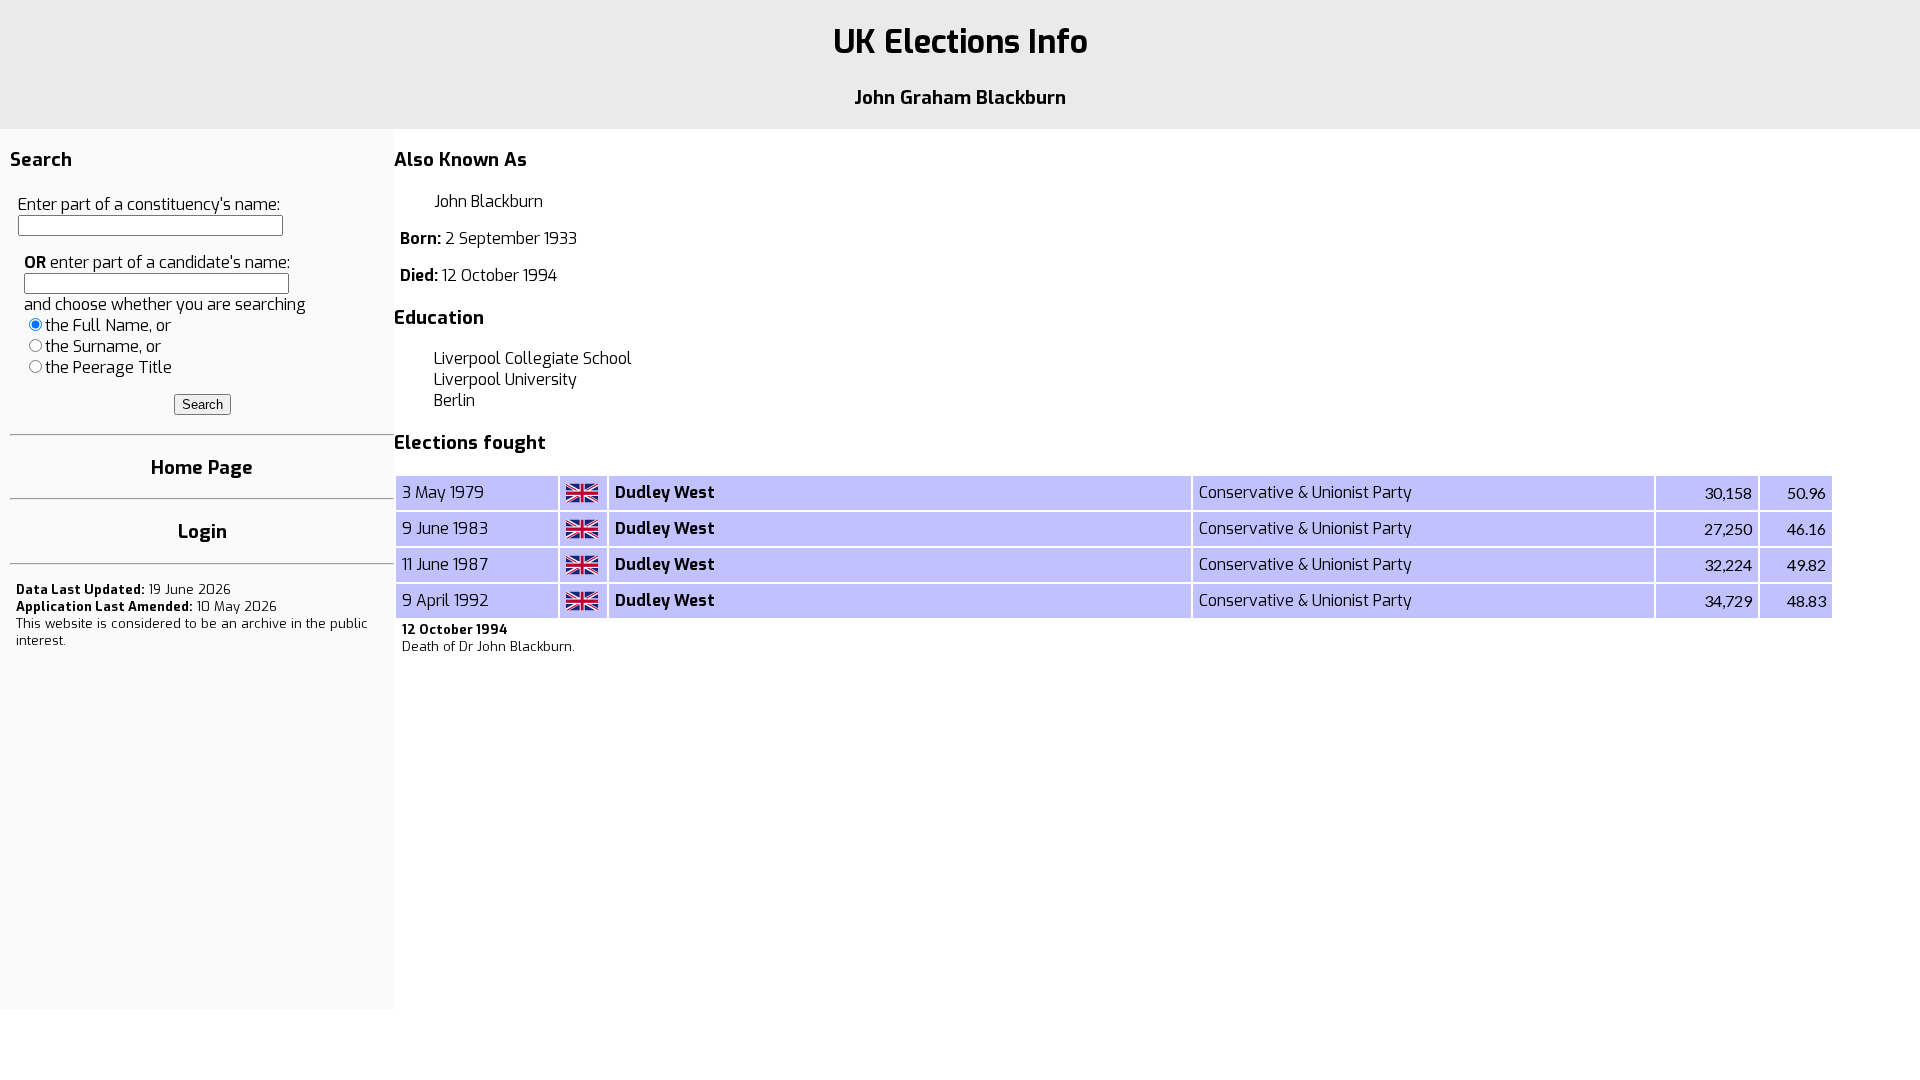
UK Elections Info (960, 42)
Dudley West (665, 492)
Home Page (202, 467)
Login (202, 531)
